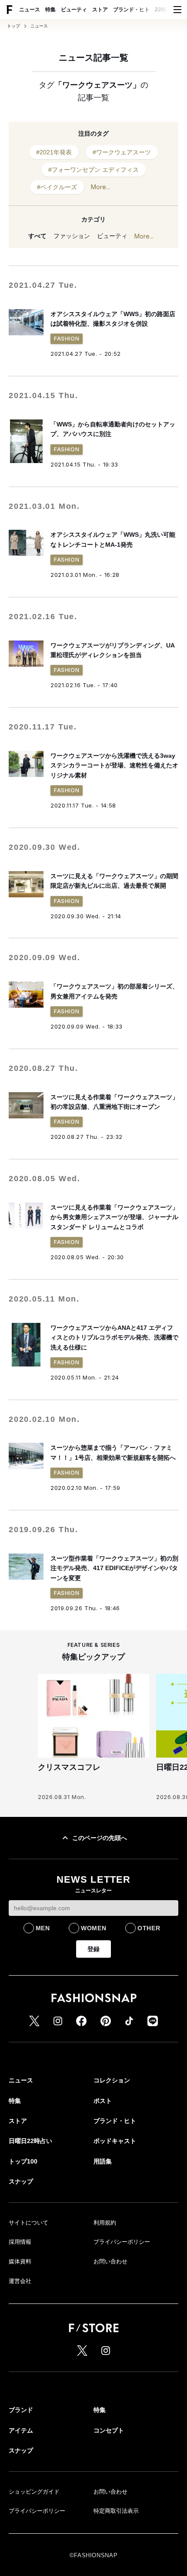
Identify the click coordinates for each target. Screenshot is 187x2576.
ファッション (72, 236)
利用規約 (105, 2223)
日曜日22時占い (30, 2141)
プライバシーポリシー (122, 2242)
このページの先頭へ (100, 1838)
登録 (93, 1949)
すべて (37, 236)
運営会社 (20, 2281)
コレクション (112, 2080)
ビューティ (74, 10)
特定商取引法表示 (116, 2511)
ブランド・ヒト (131, 10)
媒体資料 (20, 2261)
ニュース (30, 10)
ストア (100, 10)
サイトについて (28, 2223)
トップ (13, 26)
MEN (43, 1928)
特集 (50, 10)
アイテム (21, 2430)
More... (100, 187)
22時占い (166, 10)
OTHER (149, 1928)
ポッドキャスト (115, 2141)
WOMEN (94, 1928)
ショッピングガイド (34, 2492)
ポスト (103, 2101)
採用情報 (20, 2242)
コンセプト (109, 2430)
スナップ (21, 2181)
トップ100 (23, 2161)
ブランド (21, 2410)
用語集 (103, 2161)
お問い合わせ (110, 2261)
